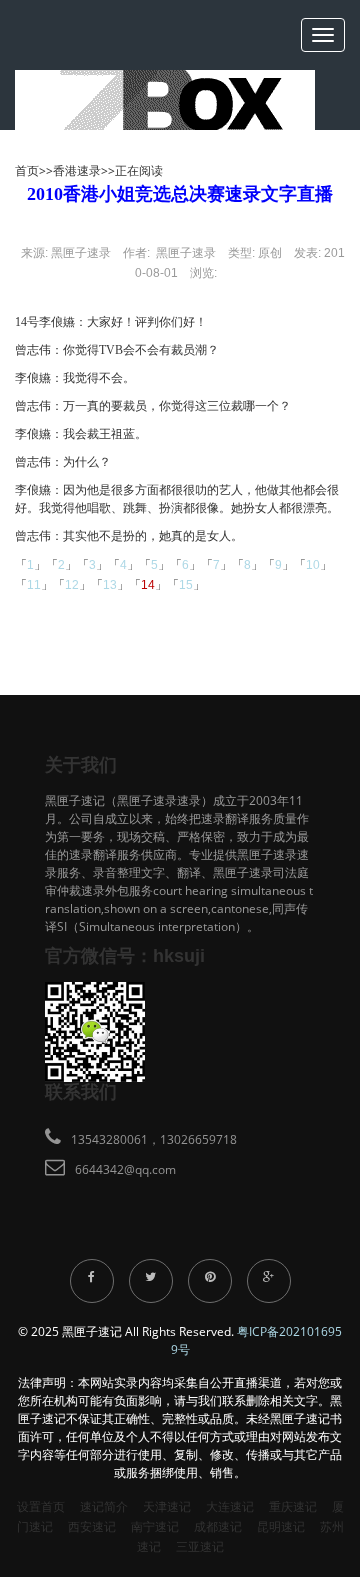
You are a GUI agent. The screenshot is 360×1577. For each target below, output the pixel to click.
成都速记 (218, 1526)
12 (72, 585)
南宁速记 (155, 1526)
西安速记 (92, 1526)
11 (34, 585)
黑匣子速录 (81, 253)
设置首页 (41, 1506)
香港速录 (77, 170)
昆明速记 (281, 1526)
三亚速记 (200, 1546)
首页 (27, 170)
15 (186, 585)
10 (313, 565)
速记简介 (104, 1506)
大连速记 (230, 1506)
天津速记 (167, 1506)
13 (110, 585)
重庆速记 (293, 1506)
